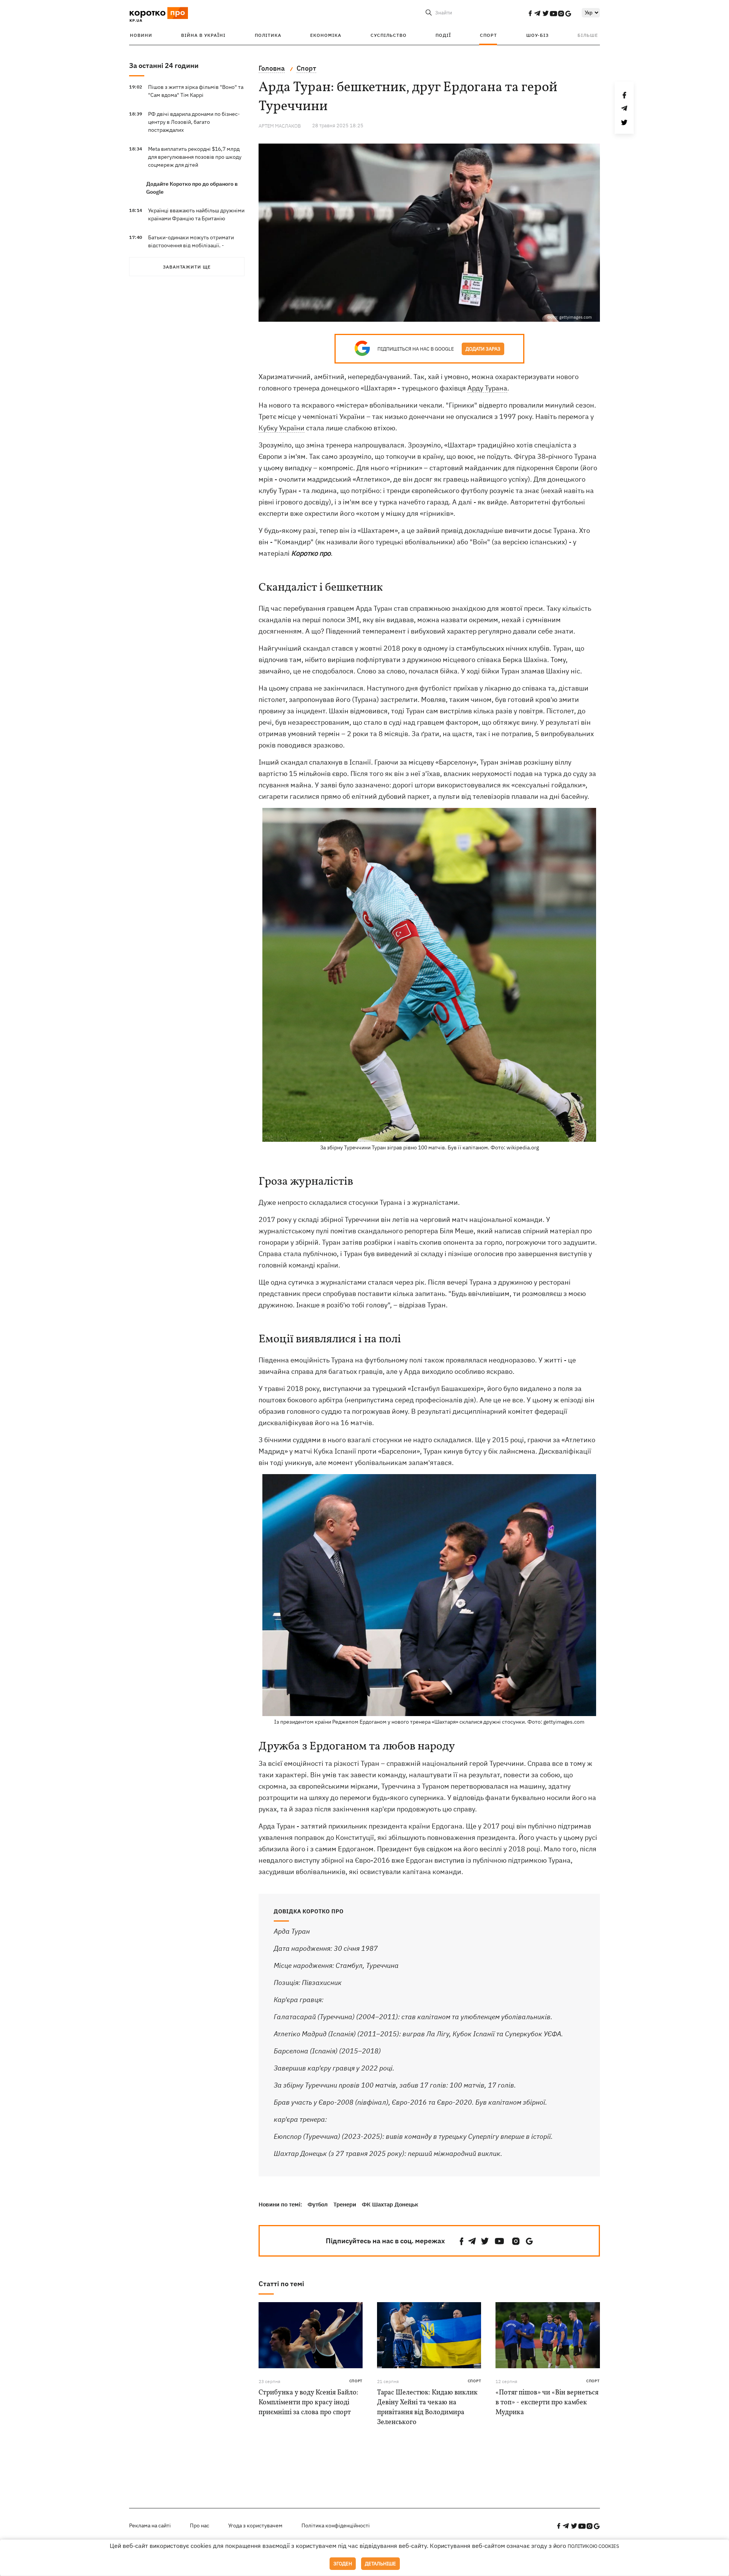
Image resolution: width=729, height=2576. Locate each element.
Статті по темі (281, 2284)
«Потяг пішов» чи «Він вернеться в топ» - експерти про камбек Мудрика (547, 2403)
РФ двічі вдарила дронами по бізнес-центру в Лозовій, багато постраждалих (194, 122)
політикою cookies (593, 2546)
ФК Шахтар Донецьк (390, 2204)
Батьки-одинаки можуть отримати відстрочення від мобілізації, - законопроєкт (191, 245)
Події (443, 35)
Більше (588, 35)
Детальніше (380, 2564)
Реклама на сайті (150, 2525)
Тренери (345, 2204)
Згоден (343, 2564)
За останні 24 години (164, 66)
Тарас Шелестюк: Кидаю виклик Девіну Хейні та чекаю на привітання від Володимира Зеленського (427, 2408)
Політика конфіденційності (336, 2525)
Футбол (318, 2204)
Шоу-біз (537, 35)
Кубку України (282, 428)
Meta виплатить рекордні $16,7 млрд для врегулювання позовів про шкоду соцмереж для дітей (195, 157)
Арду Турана (487, 388)
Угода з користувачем (255, 2525)
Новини (141, 35)
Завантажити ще (187, 267)
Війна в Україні (203, 35)
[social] (530, 13)
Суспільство (389, 35)
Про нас (200, 2525)
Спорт (488, 35)
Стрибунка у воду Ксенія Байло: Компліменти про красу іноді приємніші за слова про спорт (308, 2403)
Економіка (326, 35)
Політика (268, 35)
